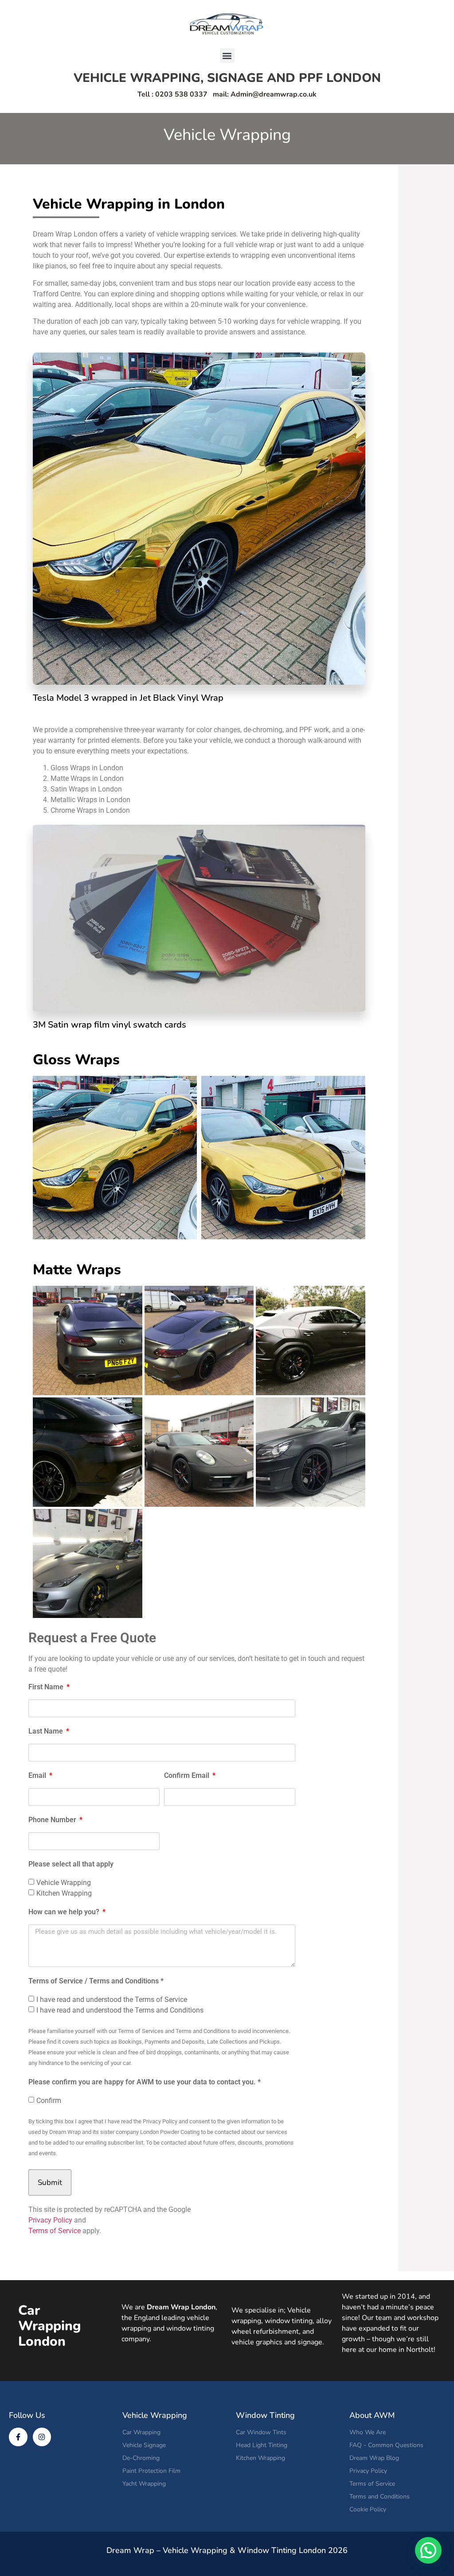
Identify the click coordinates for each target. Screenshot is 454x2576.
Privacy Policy (50, 2220)
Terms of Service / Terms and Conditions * (96, 1981)
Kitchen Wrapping (64, 1893)
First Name (47, 1687)
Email (38, 1776)
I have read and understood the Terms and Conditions (120, 2010)
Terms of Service (55, 2231)
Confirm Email (188, 1776)
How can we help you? (65, 1912)
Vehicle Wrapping (64, 1883)
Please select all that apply (71, 1864)
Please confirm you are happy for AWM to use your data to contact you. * (145, 2082)
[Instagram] (42, 2437)
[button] (227, 56)
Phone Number (53, 1820)
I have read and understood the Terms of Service (112, 2000)
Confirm (49, 2101)
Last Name (47, 1732)
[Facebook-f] (18, 2437)
